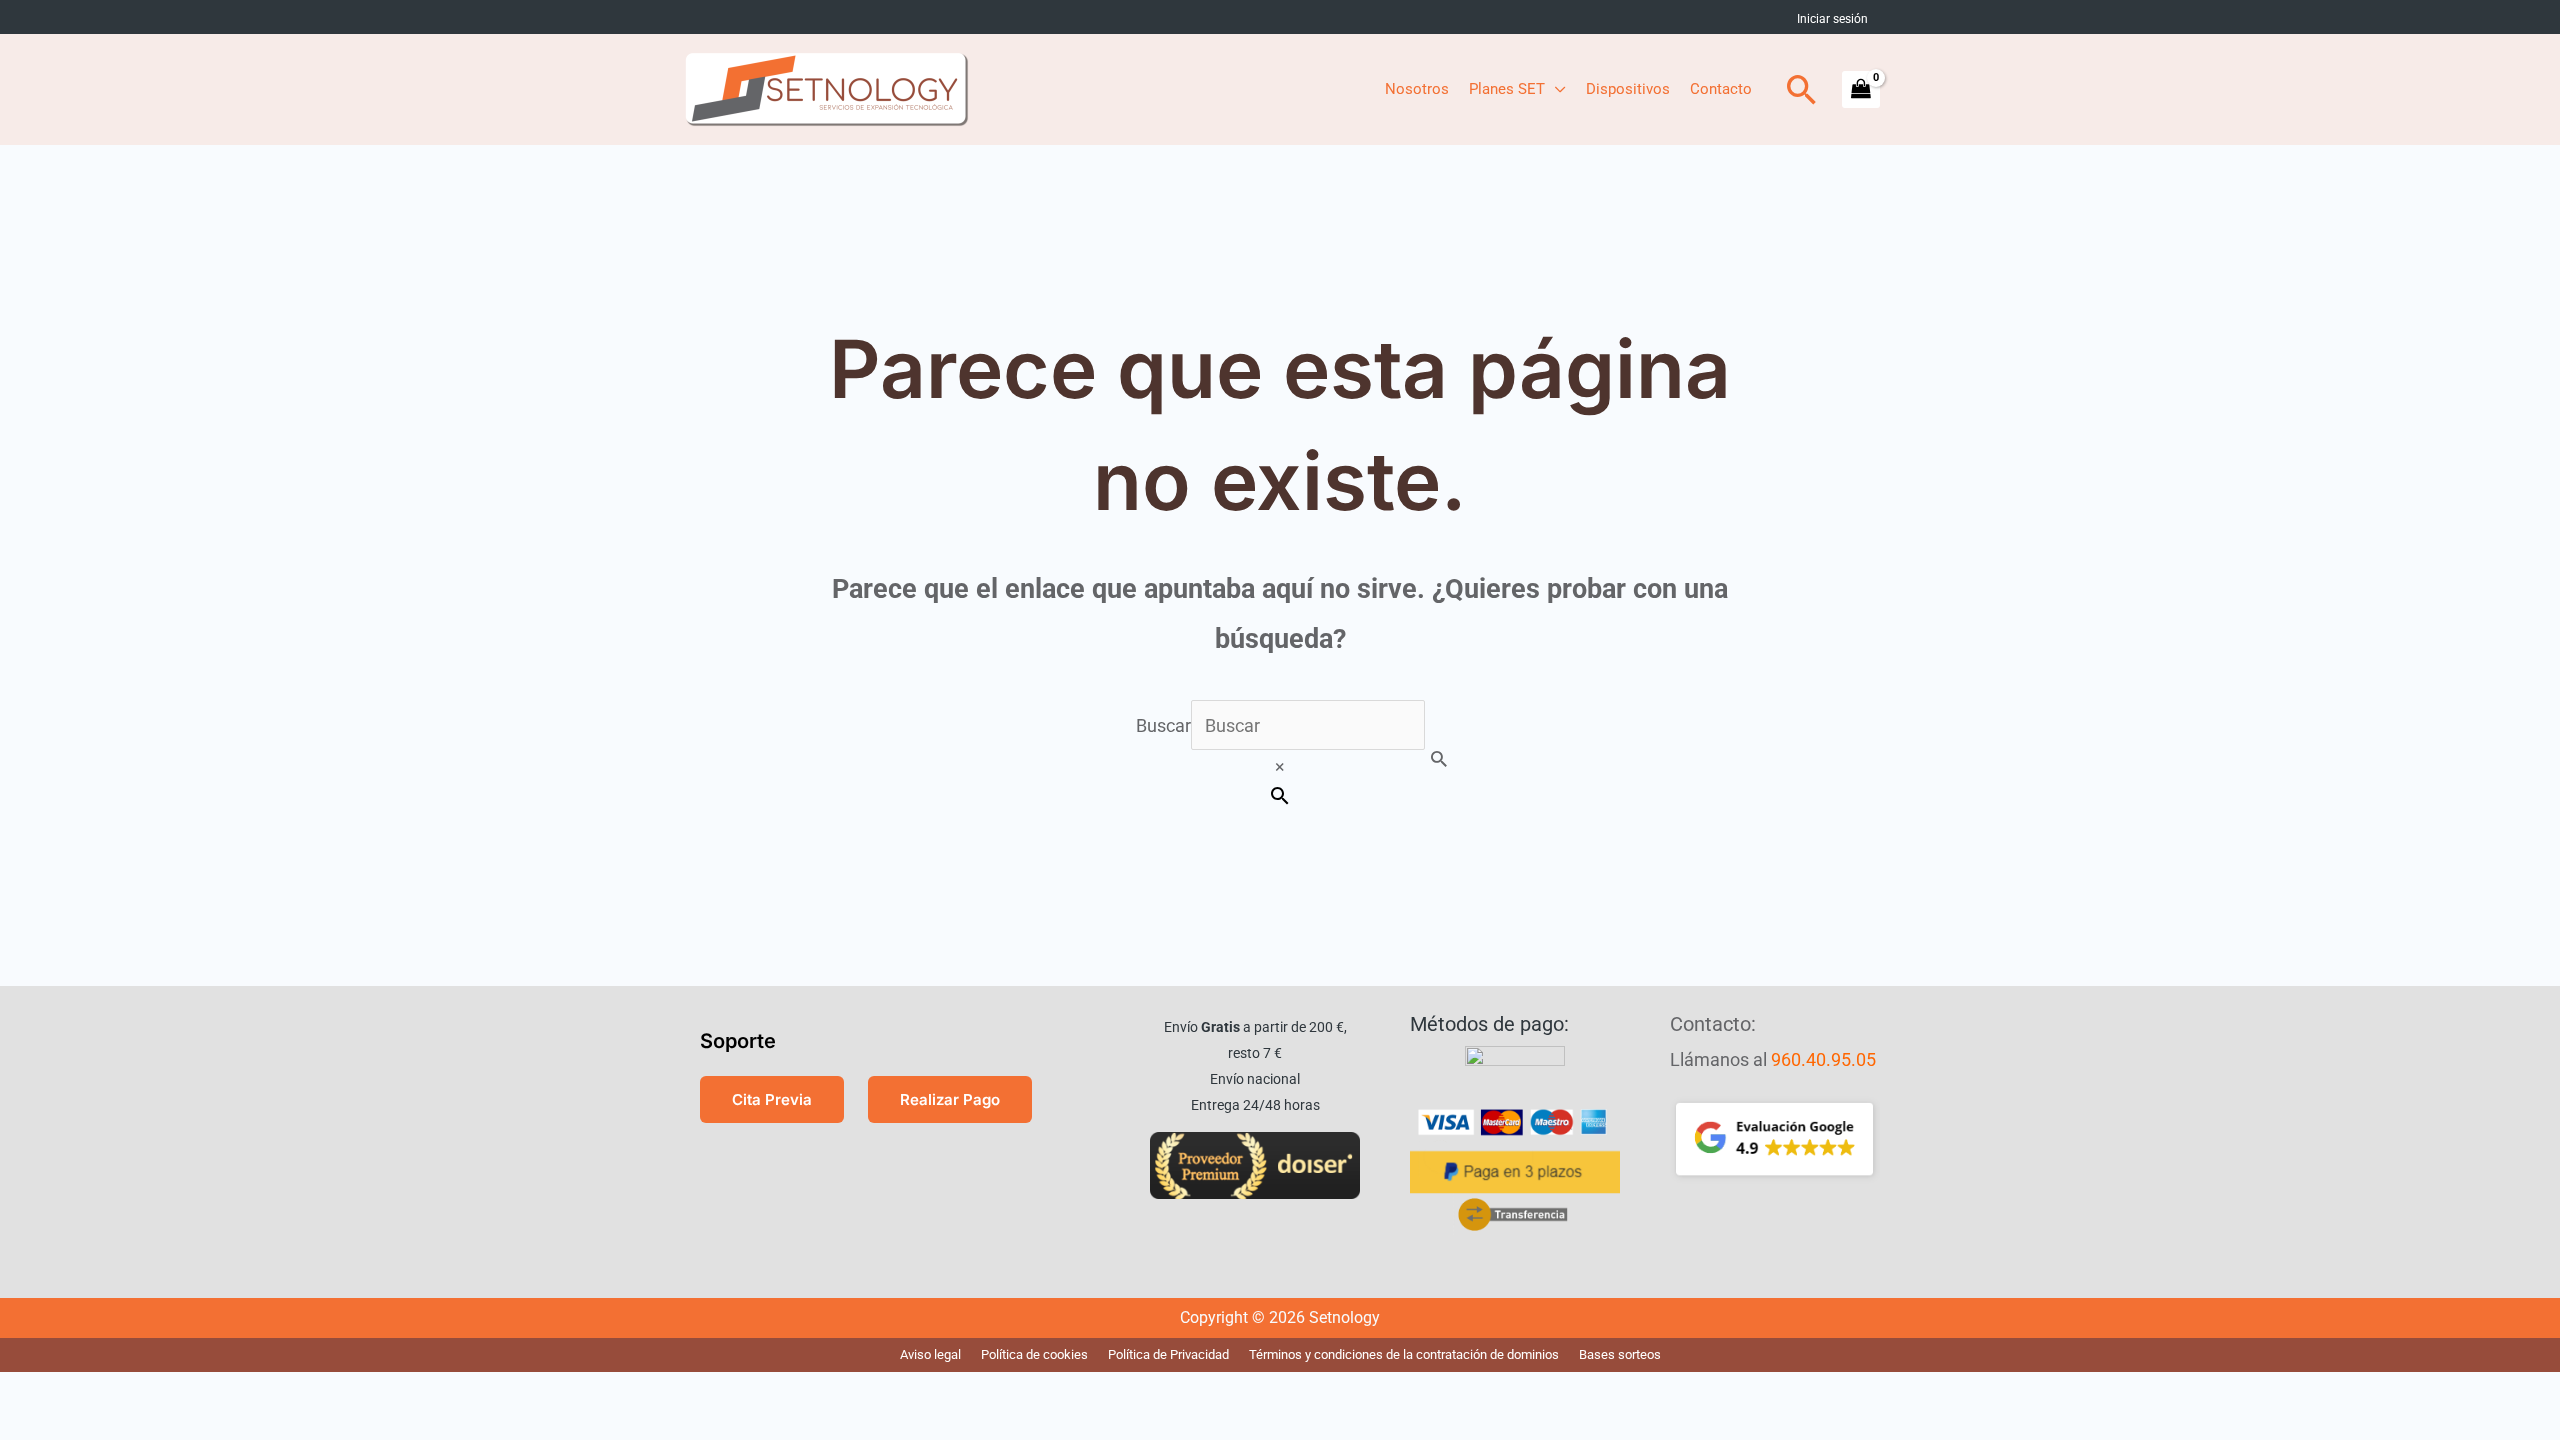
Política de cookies (1034, 1354)
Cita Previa (772, 1099)
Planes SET (1507, 89)
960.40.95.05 (1823, 1059)
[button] (1802, 89)
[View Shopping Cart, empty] (1861, 89)
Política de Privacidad (1168, 1354)
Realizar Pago (950, 1099)
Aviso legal (930, 1354)
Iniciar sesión (1832, 19)
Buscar (1163, 725)
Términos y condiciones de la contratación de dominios (1404, 1354)
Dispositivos (1628, 89)
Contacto (1721, 89)
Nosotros (1417, 89)
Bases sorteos (1620, 1354)
